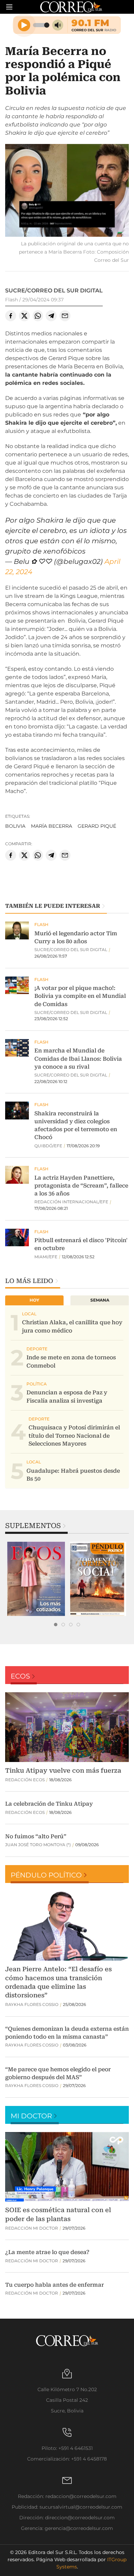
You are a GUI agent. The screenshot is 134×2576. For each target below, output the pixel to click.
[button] (67, 191)
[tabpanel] (36, 1579)
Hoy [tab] (34, 1300)
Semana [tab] (100, 1300)
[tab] (56, 1625)
